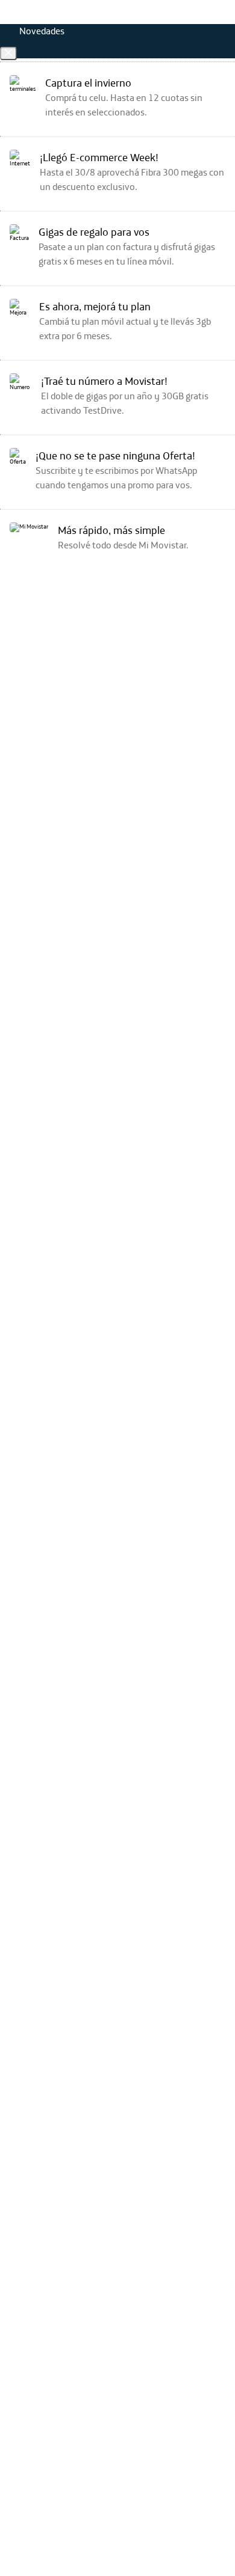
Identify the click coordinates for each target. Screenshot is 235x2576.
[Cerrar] (8, 54)
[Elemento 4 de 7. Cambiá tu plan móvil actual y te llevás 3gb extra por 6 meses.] (117, 326)
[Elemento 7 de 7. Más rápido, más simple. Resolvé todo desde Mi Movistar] (117, 550)
